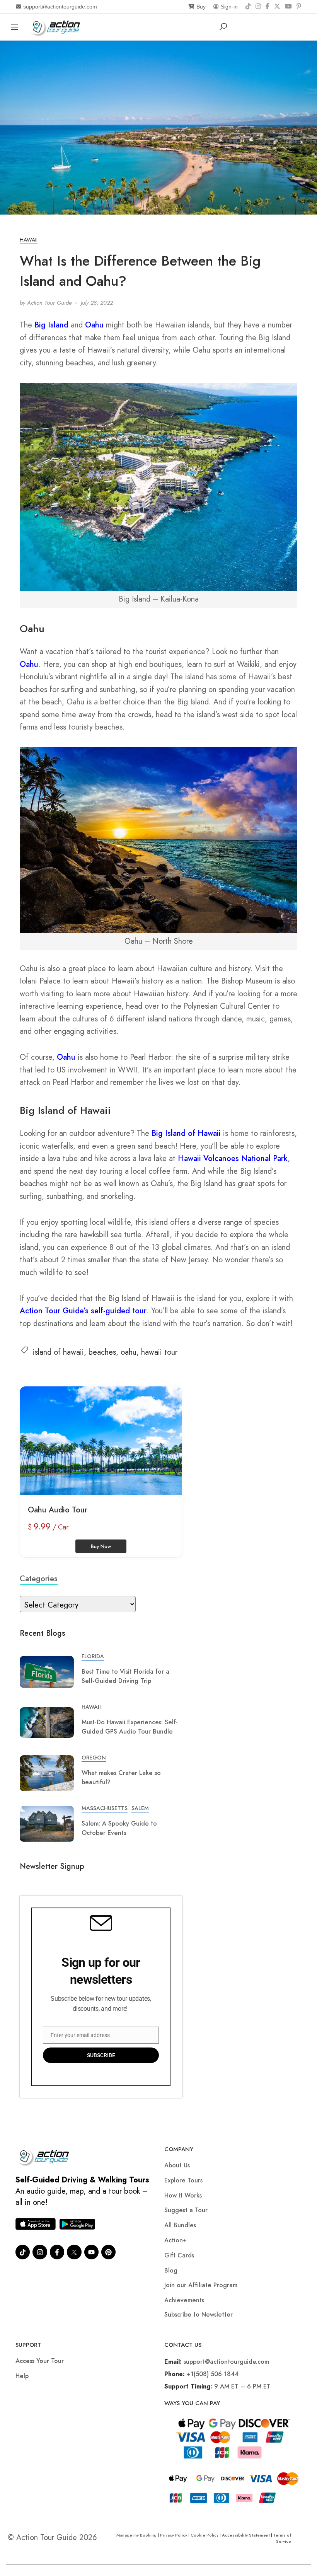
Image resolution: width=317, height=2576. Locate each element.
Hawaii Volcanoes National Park (233, 1158)
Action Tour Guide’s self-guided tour (83, 1311)
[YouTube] (288, 7)
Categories (39, 1579)
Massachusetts (105, 1808)
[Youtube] (91, 2252)
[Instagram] (258, 7)
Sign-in (229, 7)
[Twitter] (74, 2252)
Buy (201, 7)
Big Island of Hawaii (186, 1133)
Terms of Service (282, 2538)
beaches (102, 1352)
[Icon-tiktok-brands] (23, 2252)
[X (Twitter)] (277, 7)
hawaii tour (159, 1352)
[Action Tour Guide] (57, 26)
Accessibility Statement (246, 2535)
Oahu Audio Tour (58, 1510)
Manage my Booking (137, 2535)
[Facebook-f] (57, 2252)
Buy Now (101, 1546)
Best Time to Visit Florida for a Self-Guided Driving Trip (125, 1676)
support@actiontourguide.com (60, 7)
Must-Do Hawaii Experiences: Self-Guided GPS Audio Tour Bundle (130, 1727)
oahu (129, 1352)
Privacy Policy (174, 2535)
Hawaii (29, 240)
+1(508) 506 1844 (213, 2374)
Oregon (94, 1758)
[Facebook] (268, 7)
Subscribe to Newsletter (199, 2314)
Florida (93, 1656)
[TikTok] (248, 7)
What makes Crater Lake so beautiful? (121, 1777)
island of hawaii (58, 1352)
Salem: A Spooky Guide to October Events (119, 1828)
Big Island (51, 325)
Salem (140, 1808)
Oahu (94, 325)
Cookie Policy (205, 2535)
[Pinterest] (299, 7)
